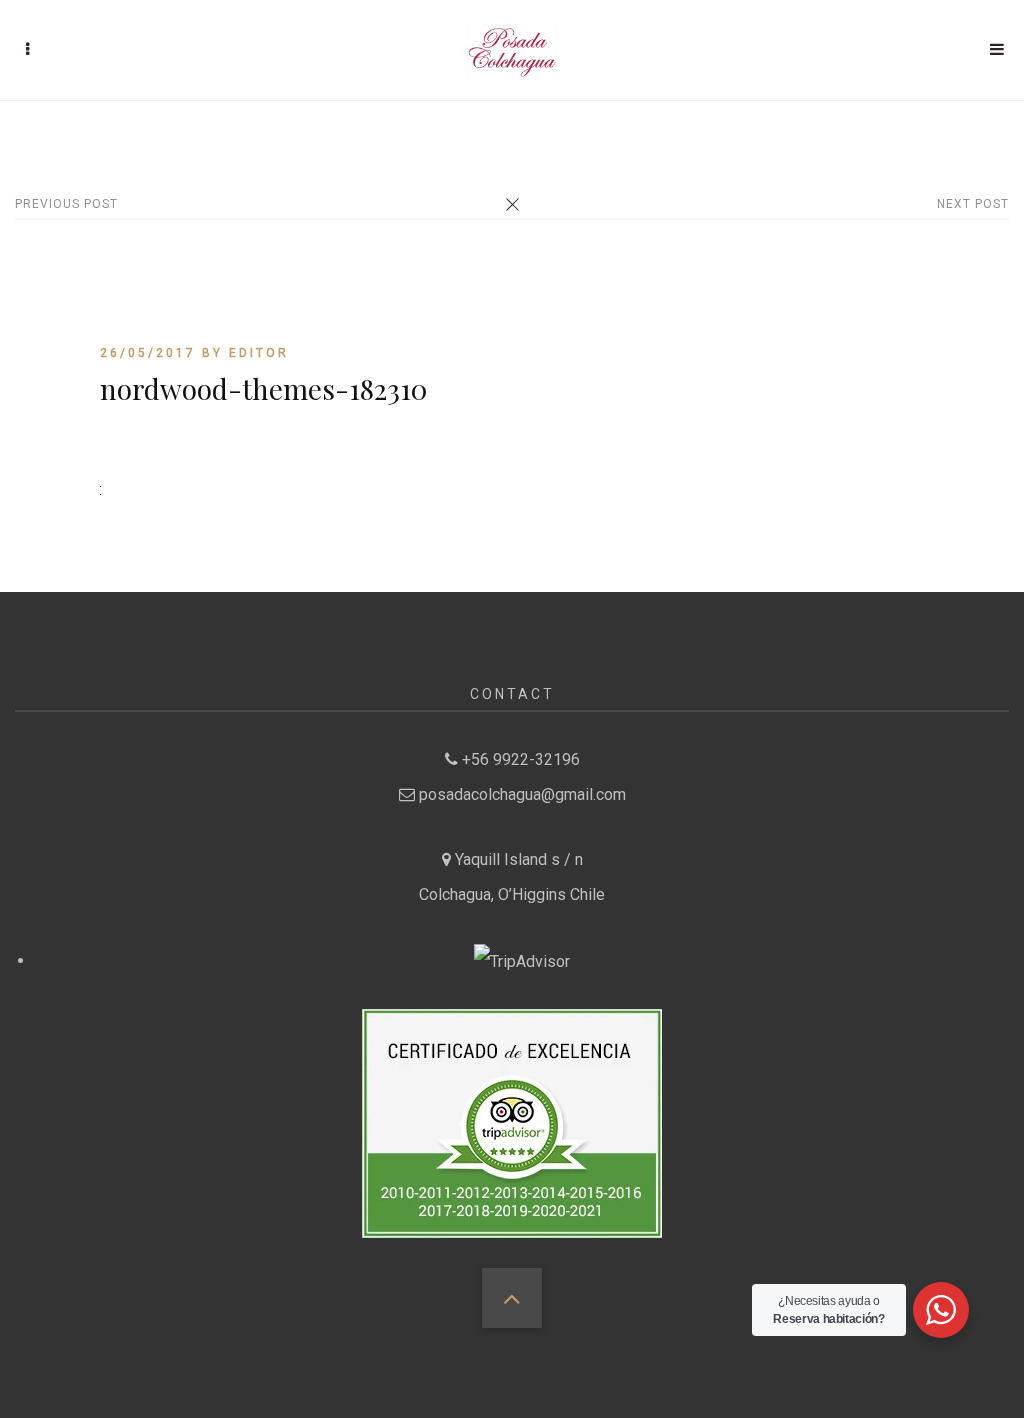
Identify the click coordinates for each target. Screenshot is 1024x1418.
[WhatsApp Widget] (941, 1310)
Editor (259, 353)
